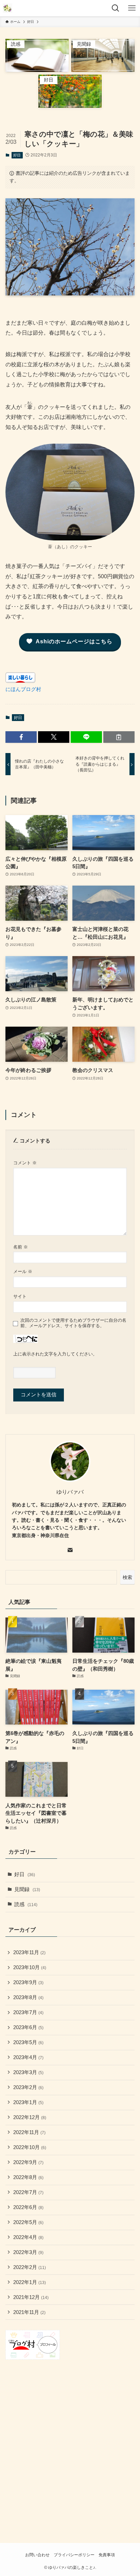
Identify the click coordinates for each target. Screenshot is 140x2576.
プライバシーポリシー (74, 2555)
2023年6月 (28, 2027)
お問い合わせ (37, 2555)
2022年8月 (28, 2177)
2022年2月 (30, 2267)
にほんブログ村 (23, 689)
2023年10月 (30, 1967)
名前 (21, 1247)
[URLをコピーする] (119, 737)
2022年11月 (29, 2132)
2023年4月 (28, 2057)
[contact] (70, 1550)
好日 (17, 155)
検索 (127, 1577)
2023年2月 (28, 2087)
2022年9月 (28, 2162)
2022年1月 (30, 2282)
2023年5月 (28, 2042)
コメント (25, 1163)
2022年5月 (28, 2222)
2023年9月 (28, 1982)
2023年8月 (28, 1997)
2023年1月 (28, 2102)
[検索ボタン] (116, 8)
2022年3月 (28, 2252)
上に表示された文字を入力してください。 (55, 1354)
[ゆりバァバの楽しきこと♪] (7, 8)
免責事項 (107, 2555)
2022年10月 (30, 2147)
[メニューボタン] (132, 8)
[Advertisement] (70, 2442)
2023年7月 (28, 2012)
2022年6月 (28, 2207)
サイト (20, 1296)
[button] (21, 737)
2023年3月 (28, 2072)
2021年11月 (29, 2312)
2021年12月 (31, 2297)
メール (23, 1271)
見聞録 (27, 1889)
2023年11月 (29, 1952)
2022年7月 (28, 2192)
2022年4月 (28, 2237)
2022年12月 (30, 2117)
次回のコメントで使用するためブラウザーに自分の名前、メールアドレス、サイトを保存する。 (73, 1323)
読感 (26, 1904)
